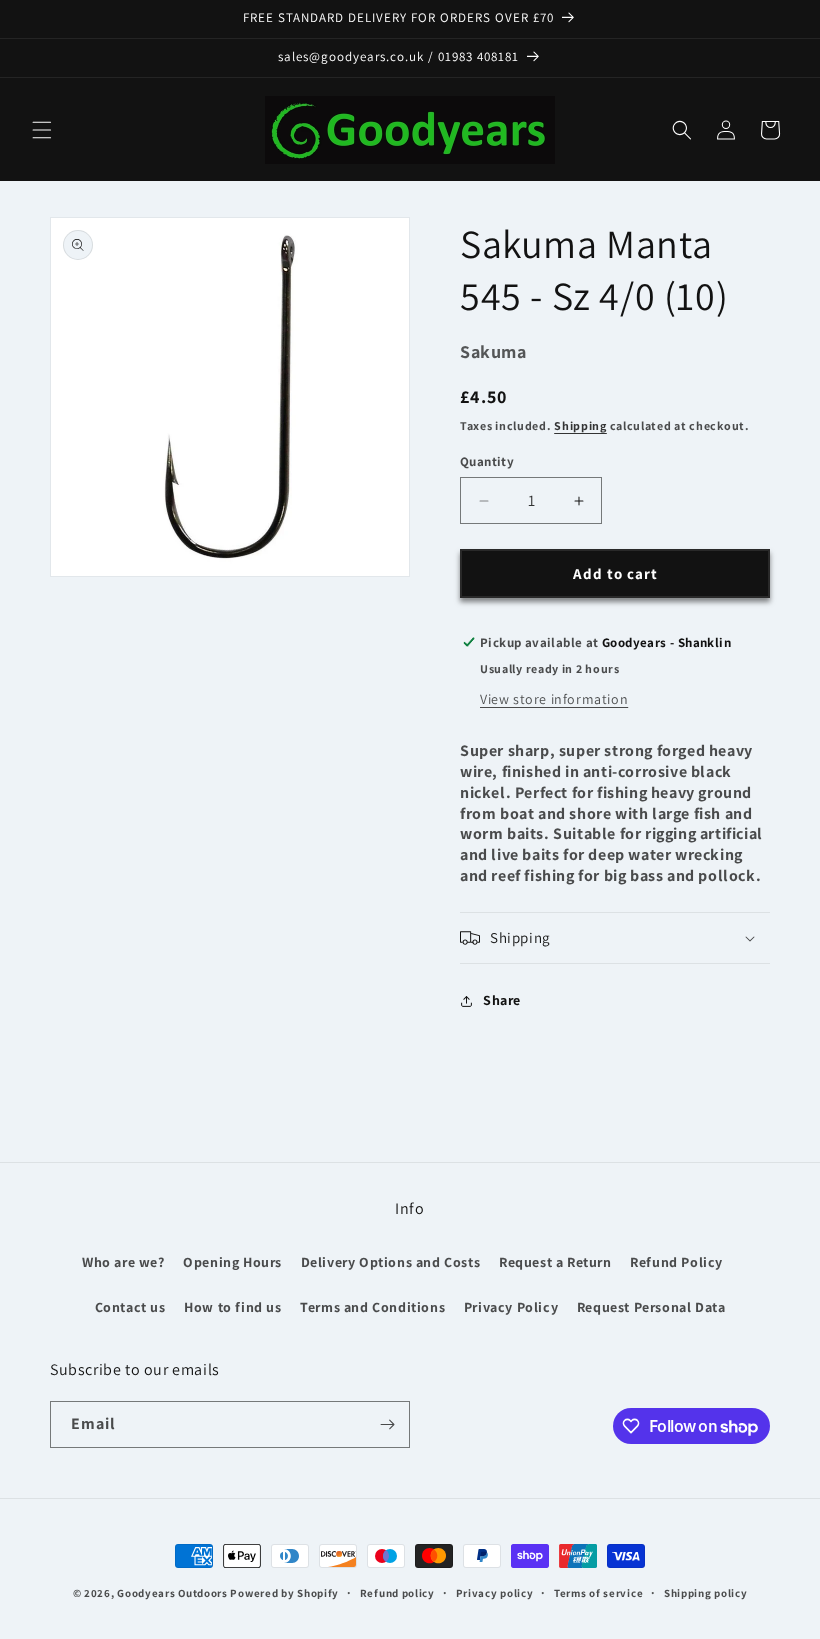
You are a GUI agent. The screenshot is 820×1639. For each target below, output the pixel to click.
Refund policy (397, 1593)
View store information (554, 699)
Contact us (130, 1307)
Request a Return (555, 1262)
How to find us (232, 1307)
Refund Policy (676, 1262)
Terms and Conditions (372, 1307)
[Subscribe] (387, 1424)
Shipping (580, 425)
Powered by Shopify (284, 1593)
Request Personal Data (651, 1307)
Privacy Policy (511, 1307)
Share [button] (502, 1000)
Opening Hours (232, 1262)
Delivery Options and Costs (391, 1262)
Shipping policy (706, 1593)
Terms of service (598, 1593)
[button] (42, 130)
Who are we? (123, 1262)
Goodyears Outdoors (172, 1593)
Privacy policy (495, 1593)
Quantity (487, 461)
